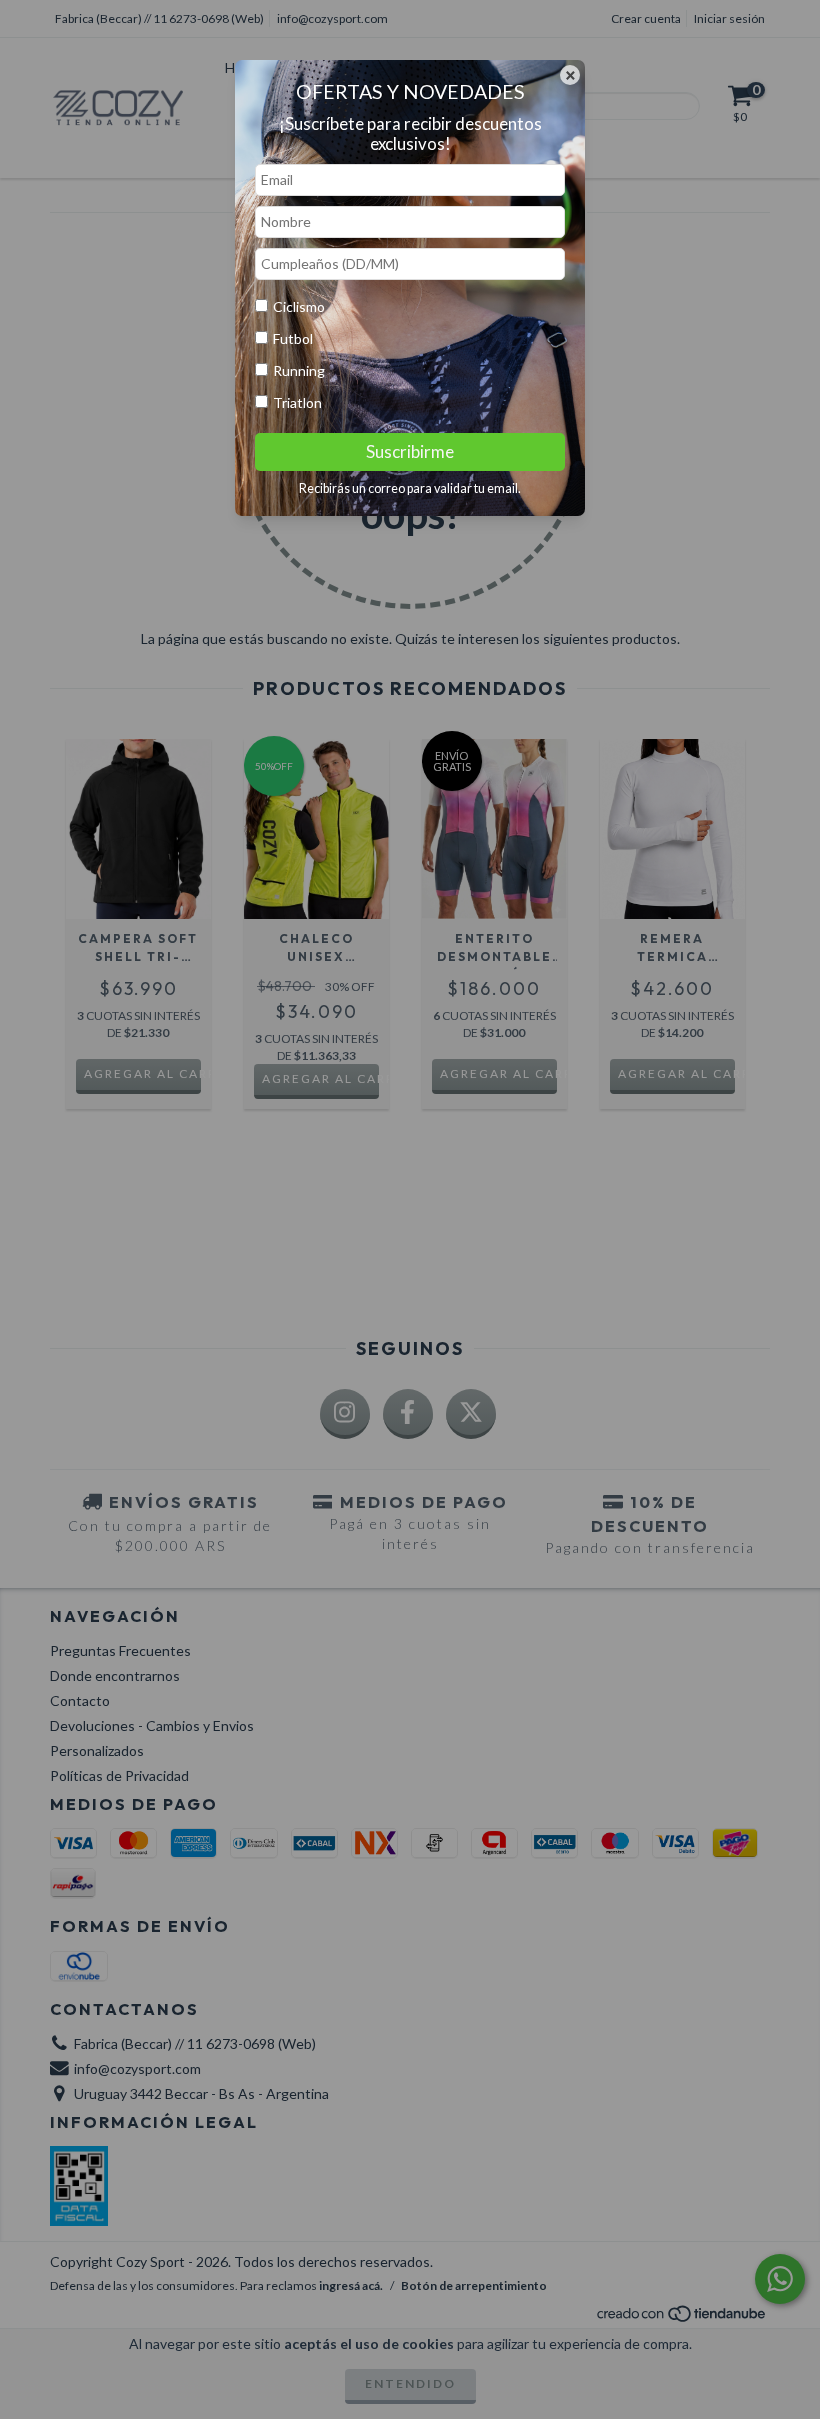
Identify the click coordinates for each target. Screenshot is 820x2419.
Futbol (293, 338)
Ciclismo (299, 306)
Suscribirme (410, 451)
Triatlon (297, 402)
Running (299, 370)
